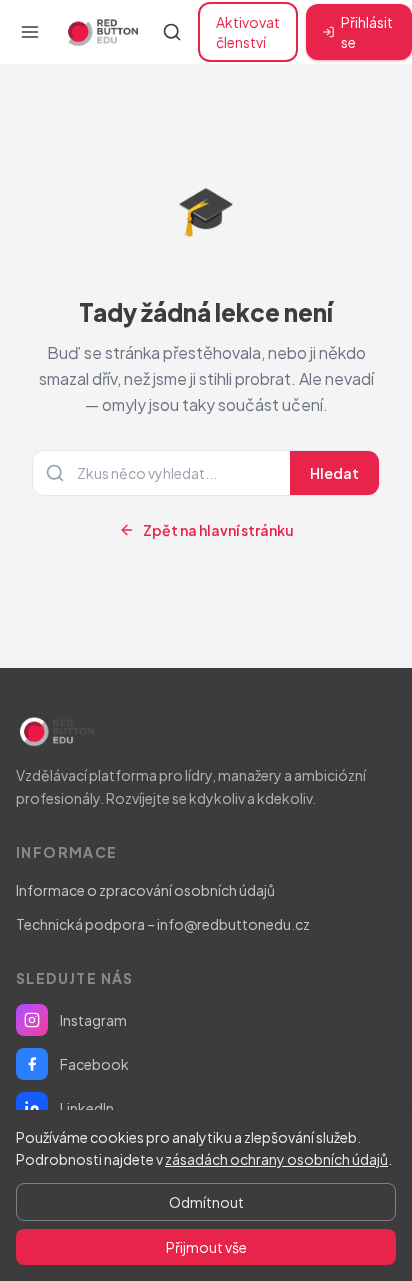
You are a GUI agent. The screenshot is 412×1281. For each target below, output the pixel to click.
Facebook (94, 1064)
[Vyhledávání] (172, 32)
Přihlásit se (367, 32)
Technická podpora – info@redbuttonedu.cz (163, 924)
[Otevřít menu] (30, 32)
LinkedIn (87, 1108)
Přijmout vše (206, 1247)
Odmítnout (206, 1202)
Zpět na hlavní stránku (218, 530)
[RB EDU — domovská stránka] (101, 32)
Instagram (93, 1020)
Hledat (334, 473)
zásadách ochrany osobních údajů (276, 1159)
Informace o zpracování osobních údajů (145, 890)
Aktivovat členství (248, 32)
